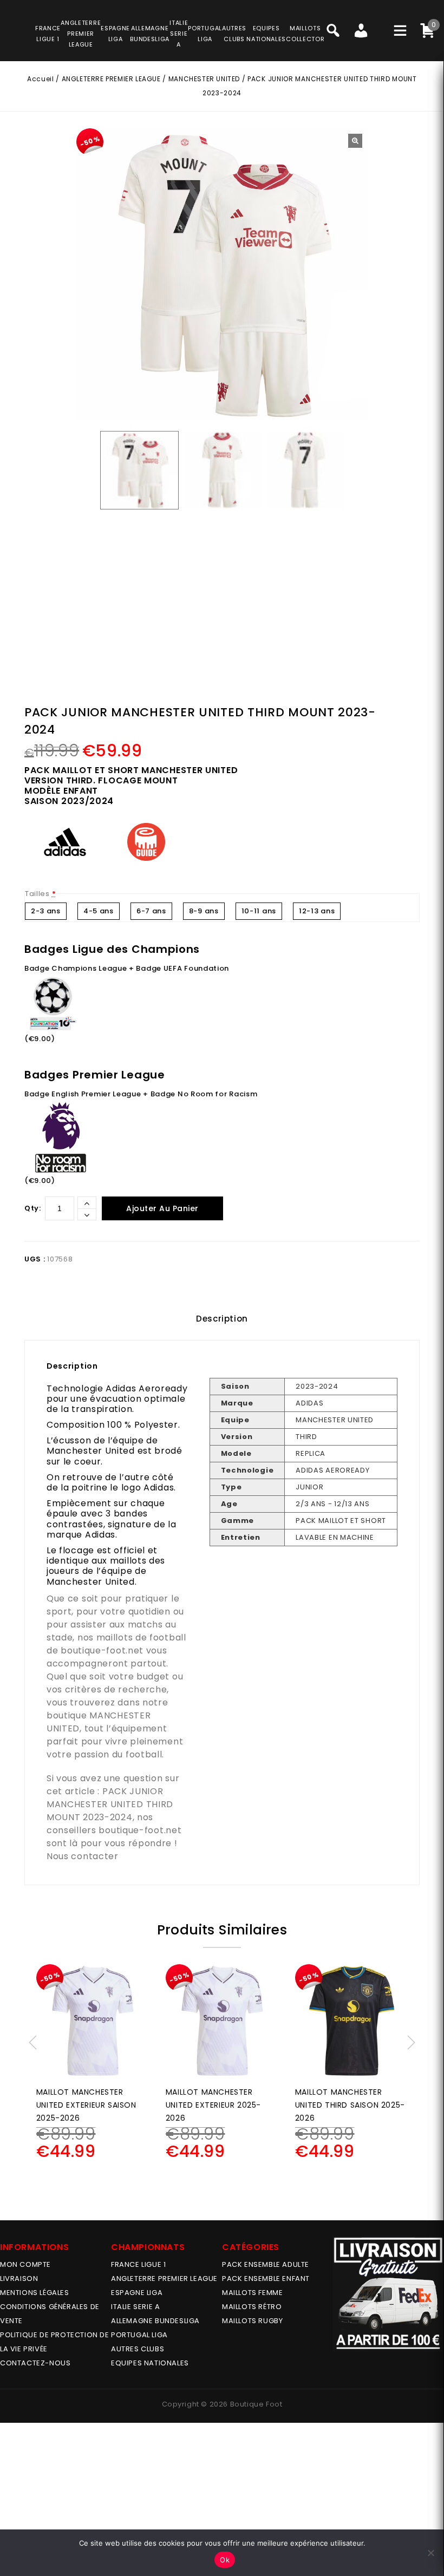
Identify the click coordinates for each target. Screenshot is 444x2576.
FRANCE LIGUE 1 (138, 2264)
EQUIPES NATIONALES (150, 2363)
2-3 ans (46, 911)
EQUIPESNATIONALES (266, 34)
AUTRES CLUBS (138, 2349)
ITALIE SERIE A (135, 2307)
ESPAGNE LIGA (137, 2293)
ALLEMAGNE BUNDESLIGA (155, 2321)
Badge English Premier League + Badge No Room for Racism (141, 1094)
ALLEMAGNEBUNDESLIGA (150, 34)
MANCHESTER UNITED (204, 79)
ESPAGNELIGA (115, 34)
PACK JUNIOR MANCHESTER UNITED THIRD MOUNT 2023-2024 (110, 1804)
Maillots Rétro (252, 2307)
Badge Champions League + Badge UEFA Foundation (127, 968)
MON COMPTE (25, 2264)
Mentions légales (35, 2293)
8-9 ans (204, 911)
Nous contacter (83, 1856)
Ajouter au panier (162, 1208)
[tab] (222, 1319)
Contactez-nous (35, 2363)
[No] (430, 2553)
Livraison (19, 2278)
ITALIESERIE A (179, 34)
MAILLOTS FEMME (252, 2293)
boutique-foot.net (102, 1650)
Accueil (40, 79)
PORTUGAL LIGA (139, 2335)
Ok (225, 2560)
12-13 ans (317, 911)
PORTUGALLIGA (205, 34)
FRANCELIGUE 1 (48, 34)
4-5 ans (99, 911)
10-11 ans (259, 911)
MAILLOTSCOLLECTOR (305, 34)
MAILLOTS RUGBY (252, 2321)
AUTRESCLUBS (234, 34)
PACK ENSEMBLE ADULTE (266, 2264)
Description (222, 1319)
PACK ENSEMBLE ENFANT (266, 2278)
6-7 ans (151, 911)
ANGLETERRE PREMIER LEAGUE (81, 34)
